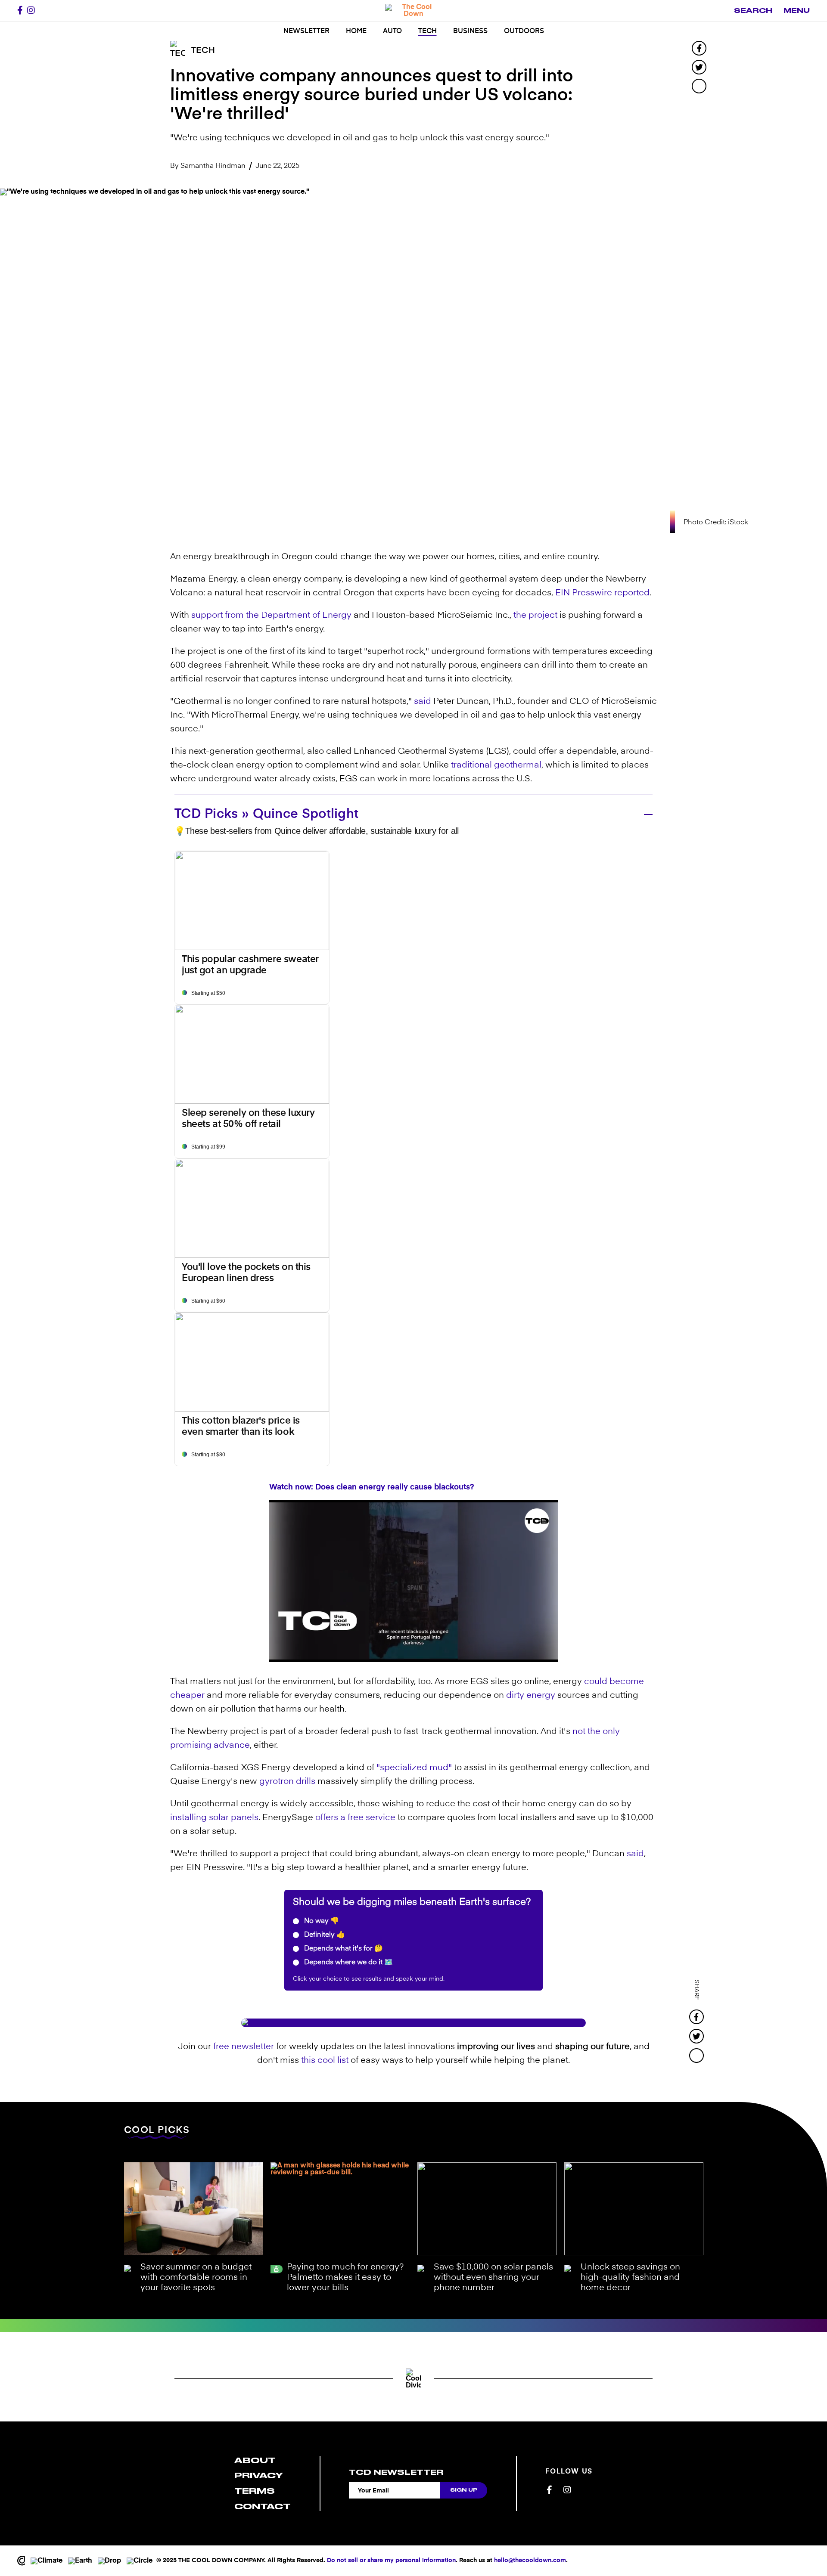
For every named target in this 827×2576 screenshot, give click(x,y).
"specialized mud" (414, 1768)
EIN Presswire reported (602, 593)
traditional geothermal (496, 765)
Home (356, 31)
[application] (413, 1581)
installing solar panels (214, 1818)
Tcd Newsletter (396, 2472)
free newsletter (244, 2047)
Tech (427, 31)
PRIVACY (259, 2475)
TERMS (255, 2491)
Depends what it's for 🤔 (343, 1949)
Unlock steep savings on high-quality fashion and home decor (630, 2278)
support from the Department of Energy (271, 616)
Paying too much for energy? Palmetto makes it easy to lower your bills (345, 2278)
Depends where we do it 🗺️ (348, 1963)
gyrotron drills (287, 1782)
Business (470, 31)
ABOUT (255, 2460)
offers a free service (355, 1818)
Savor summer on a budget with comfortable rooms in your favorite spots (196, 2278)
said (423, 702)
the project (535, 616)
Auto (392, 31)
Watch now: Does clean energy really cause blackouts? (372, 1487)
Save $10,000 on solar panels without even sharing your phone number (493, 2278)
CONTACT (263, 2506)
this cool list (325, 2061)
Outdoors (524, 31)
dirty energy (531, 1696)
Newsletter (306, 31)
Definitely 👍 (324, 1935)
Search (753, 11)
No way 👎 (321, 1921)
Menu (797, 11)
